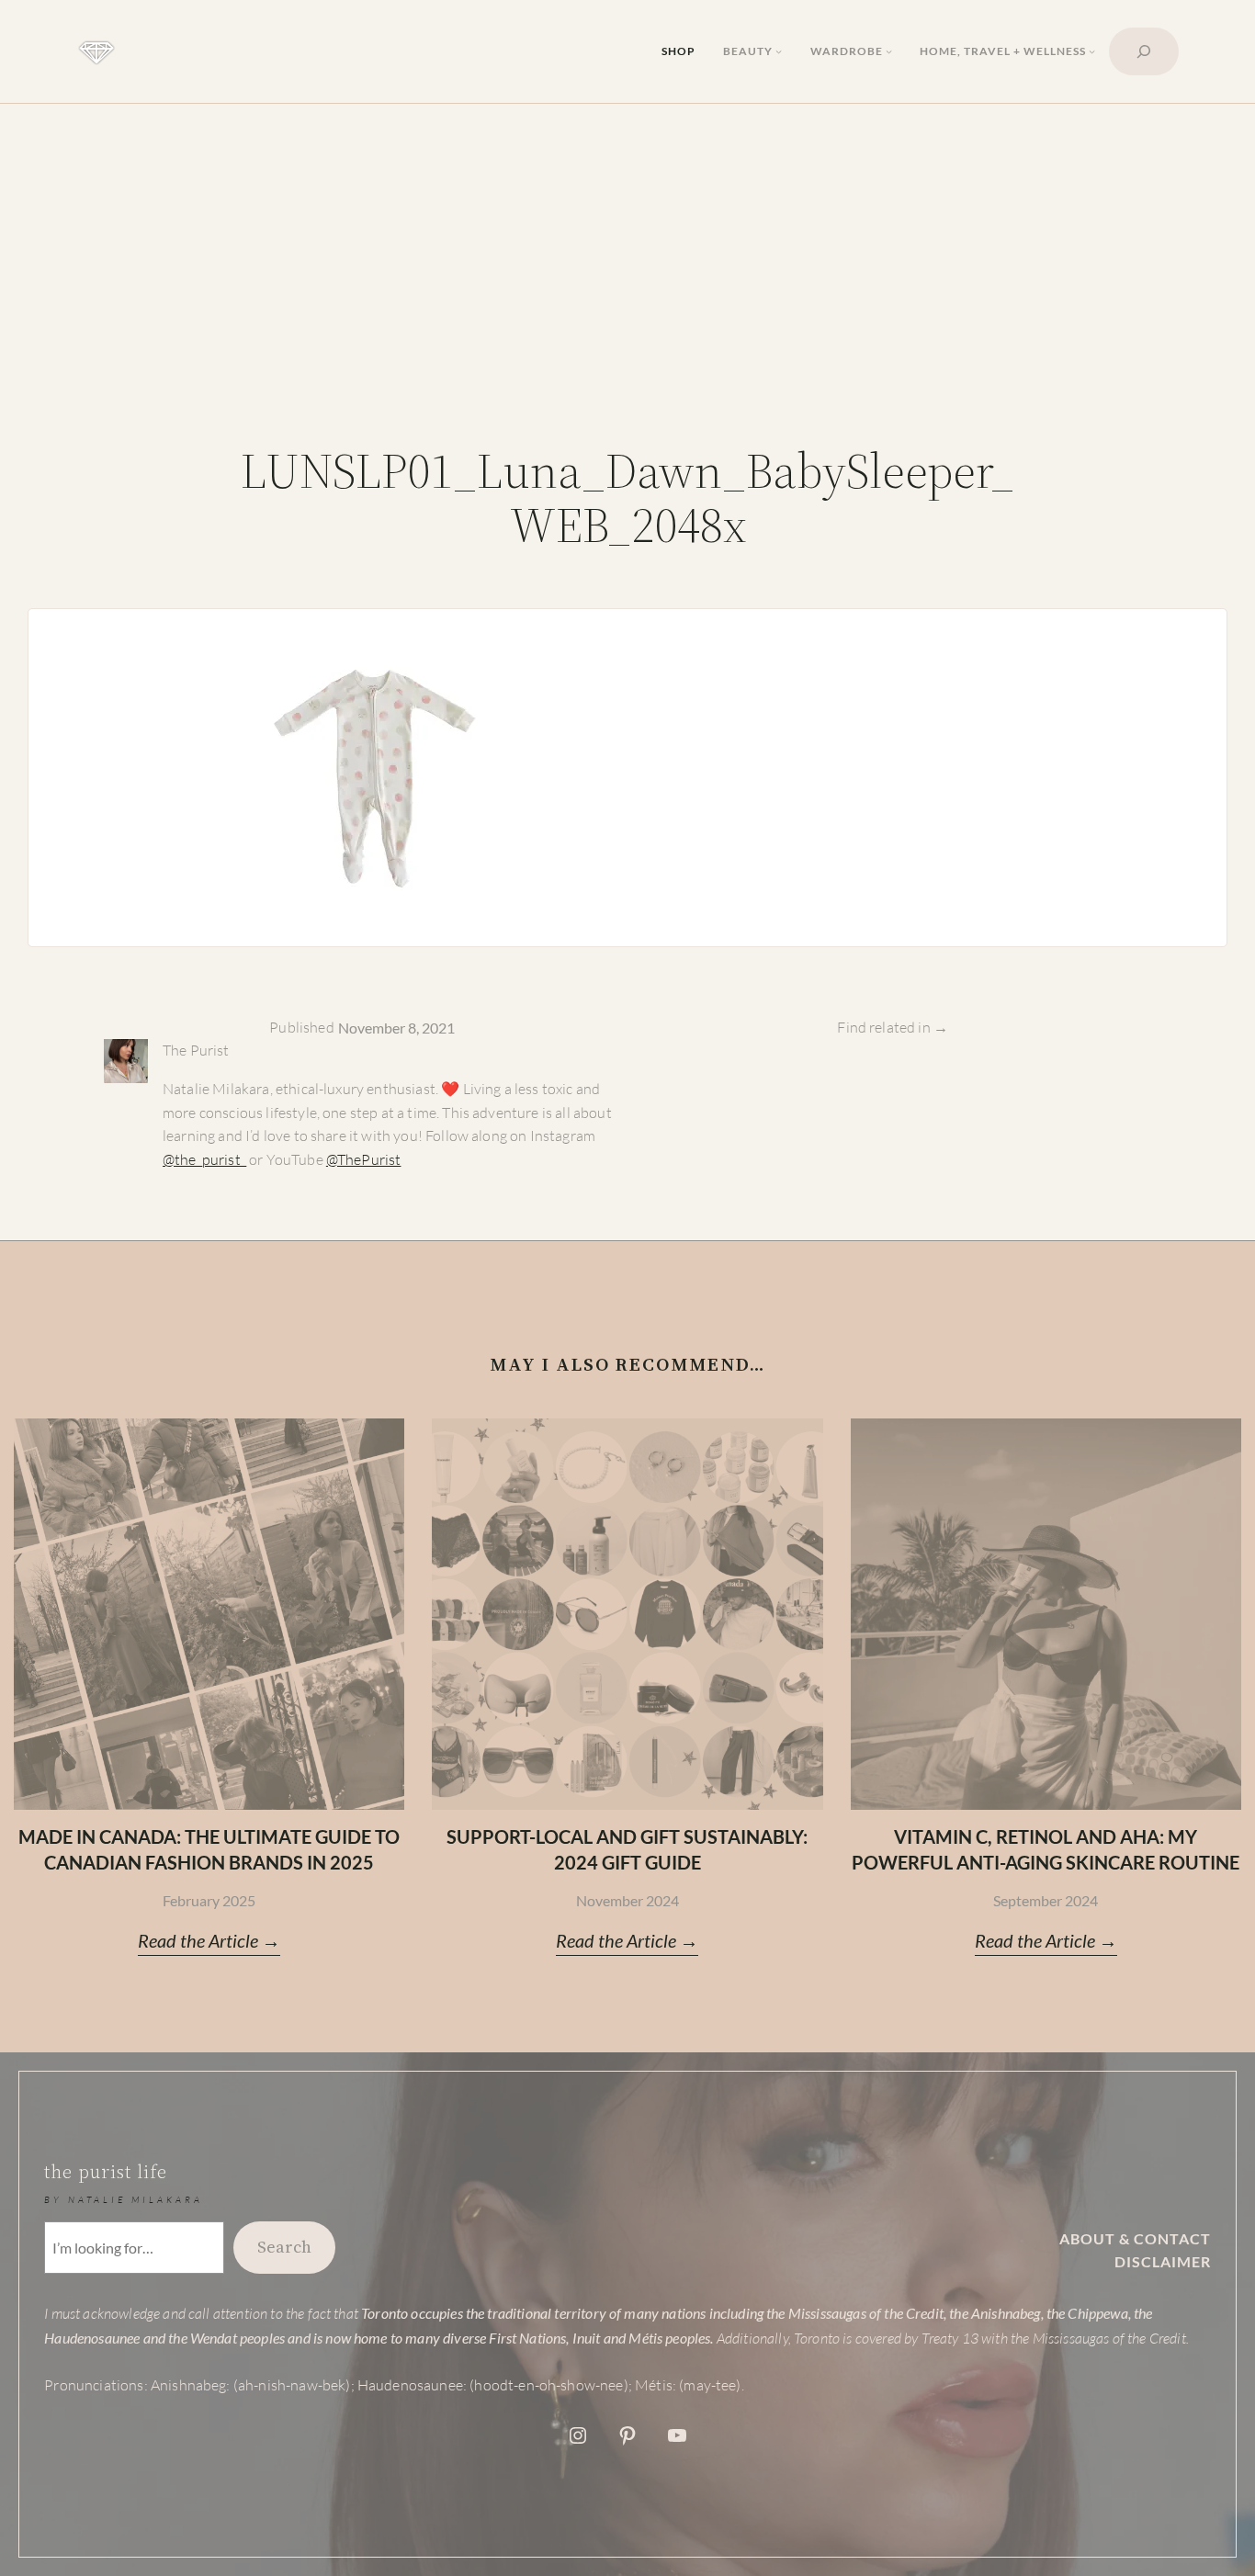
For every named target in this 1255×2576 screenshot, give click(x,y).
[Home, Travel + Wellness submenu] (1092, 51)
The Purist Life (106, 2172)
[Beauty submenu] (779, 51)
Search (284, 2247)
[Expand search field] (1144, 51)
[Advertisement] (627, 274)
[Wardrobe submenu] (889, 51)
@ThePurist (364, 1159)
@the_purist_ (204, 1159)
